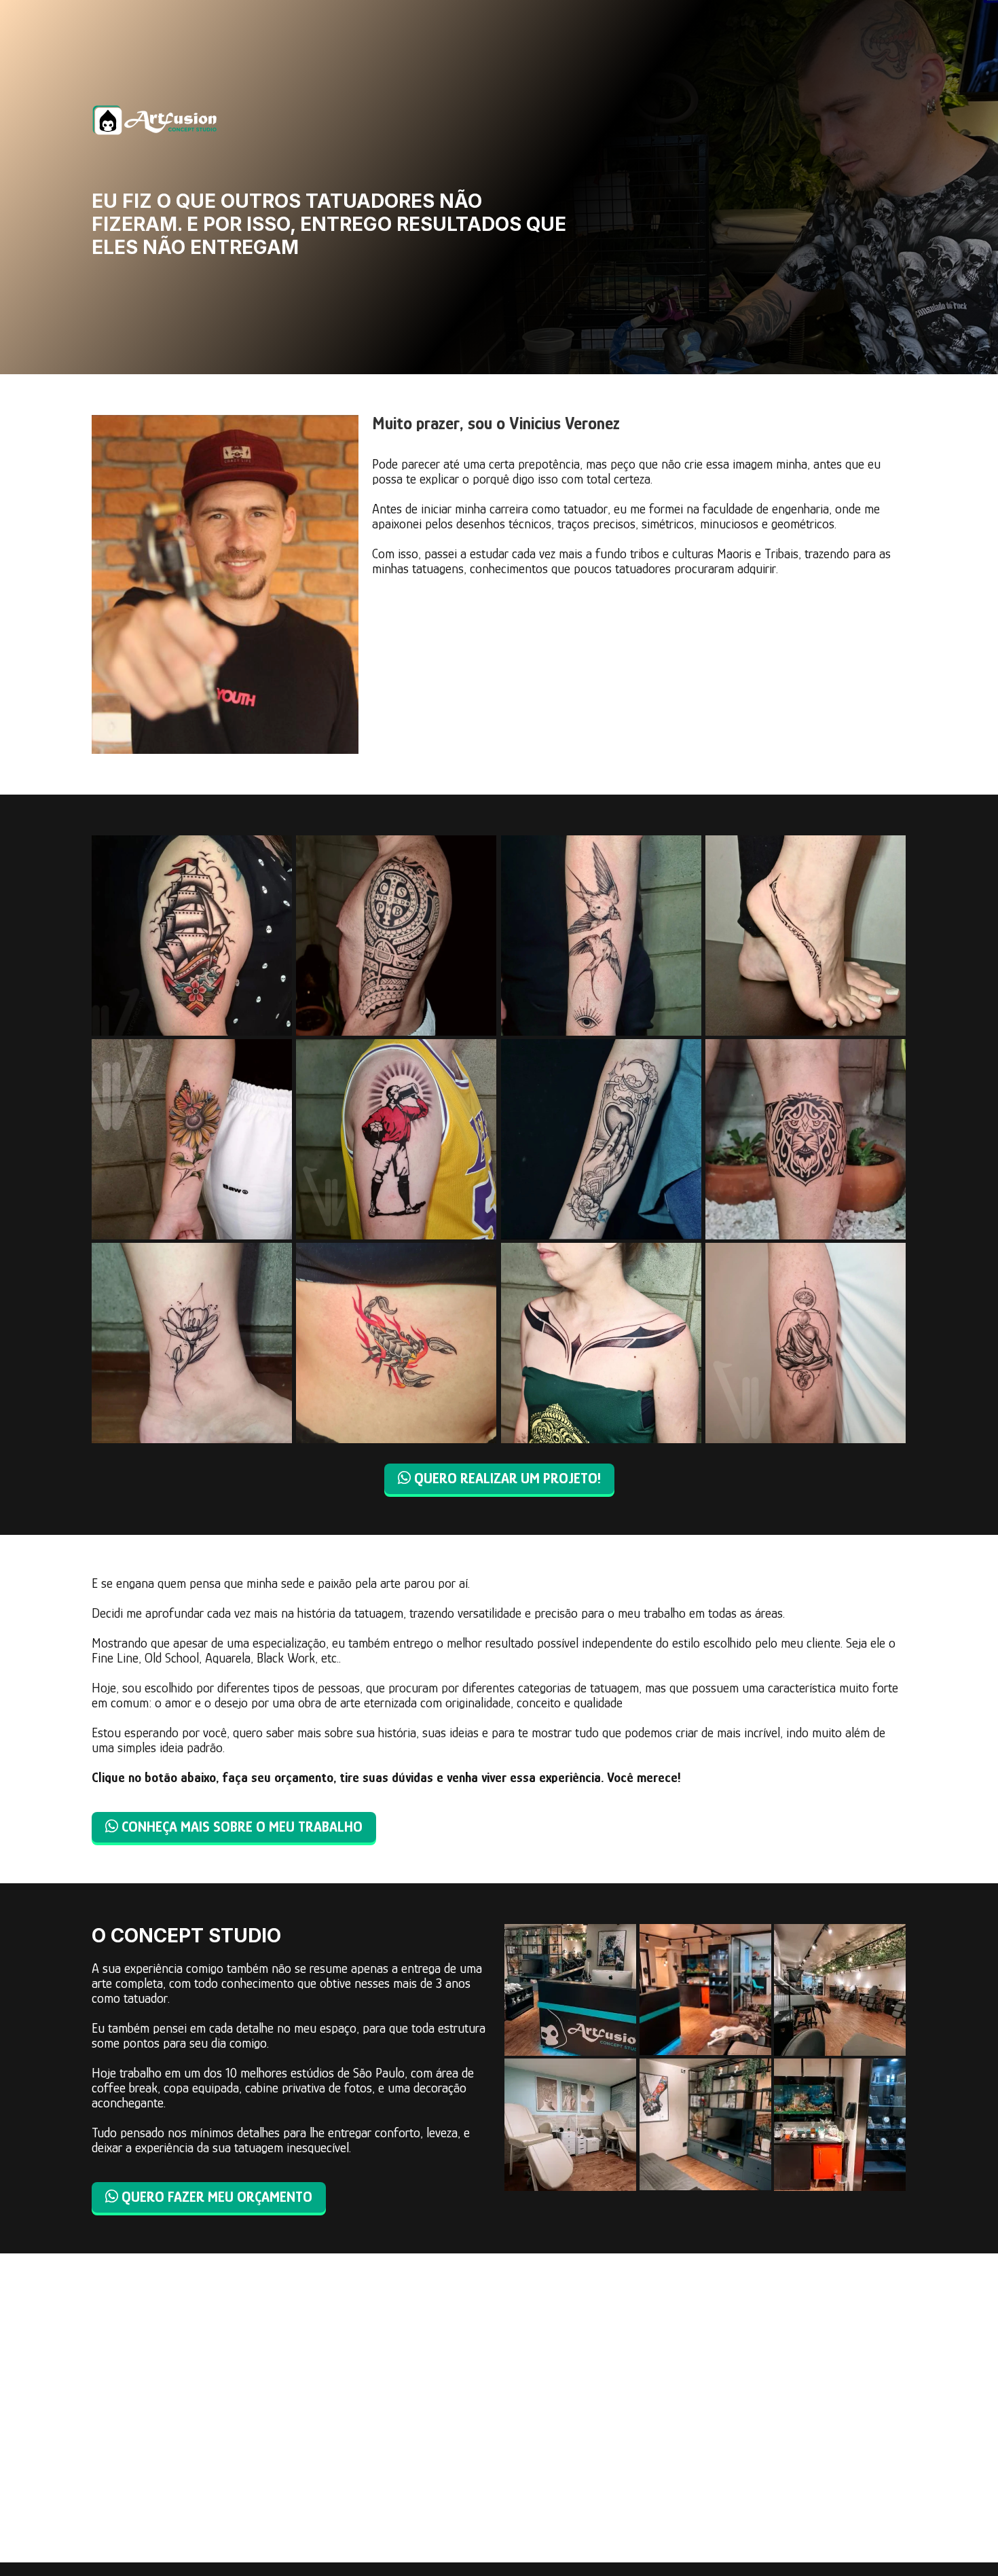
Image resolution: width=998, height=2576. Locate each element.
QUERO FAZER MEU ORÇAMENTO (209, 2197)
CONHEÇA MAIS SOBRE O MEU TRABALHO (234, 1827)
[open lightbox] (192, 936)
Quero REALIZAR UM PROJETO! (499, 1478)
